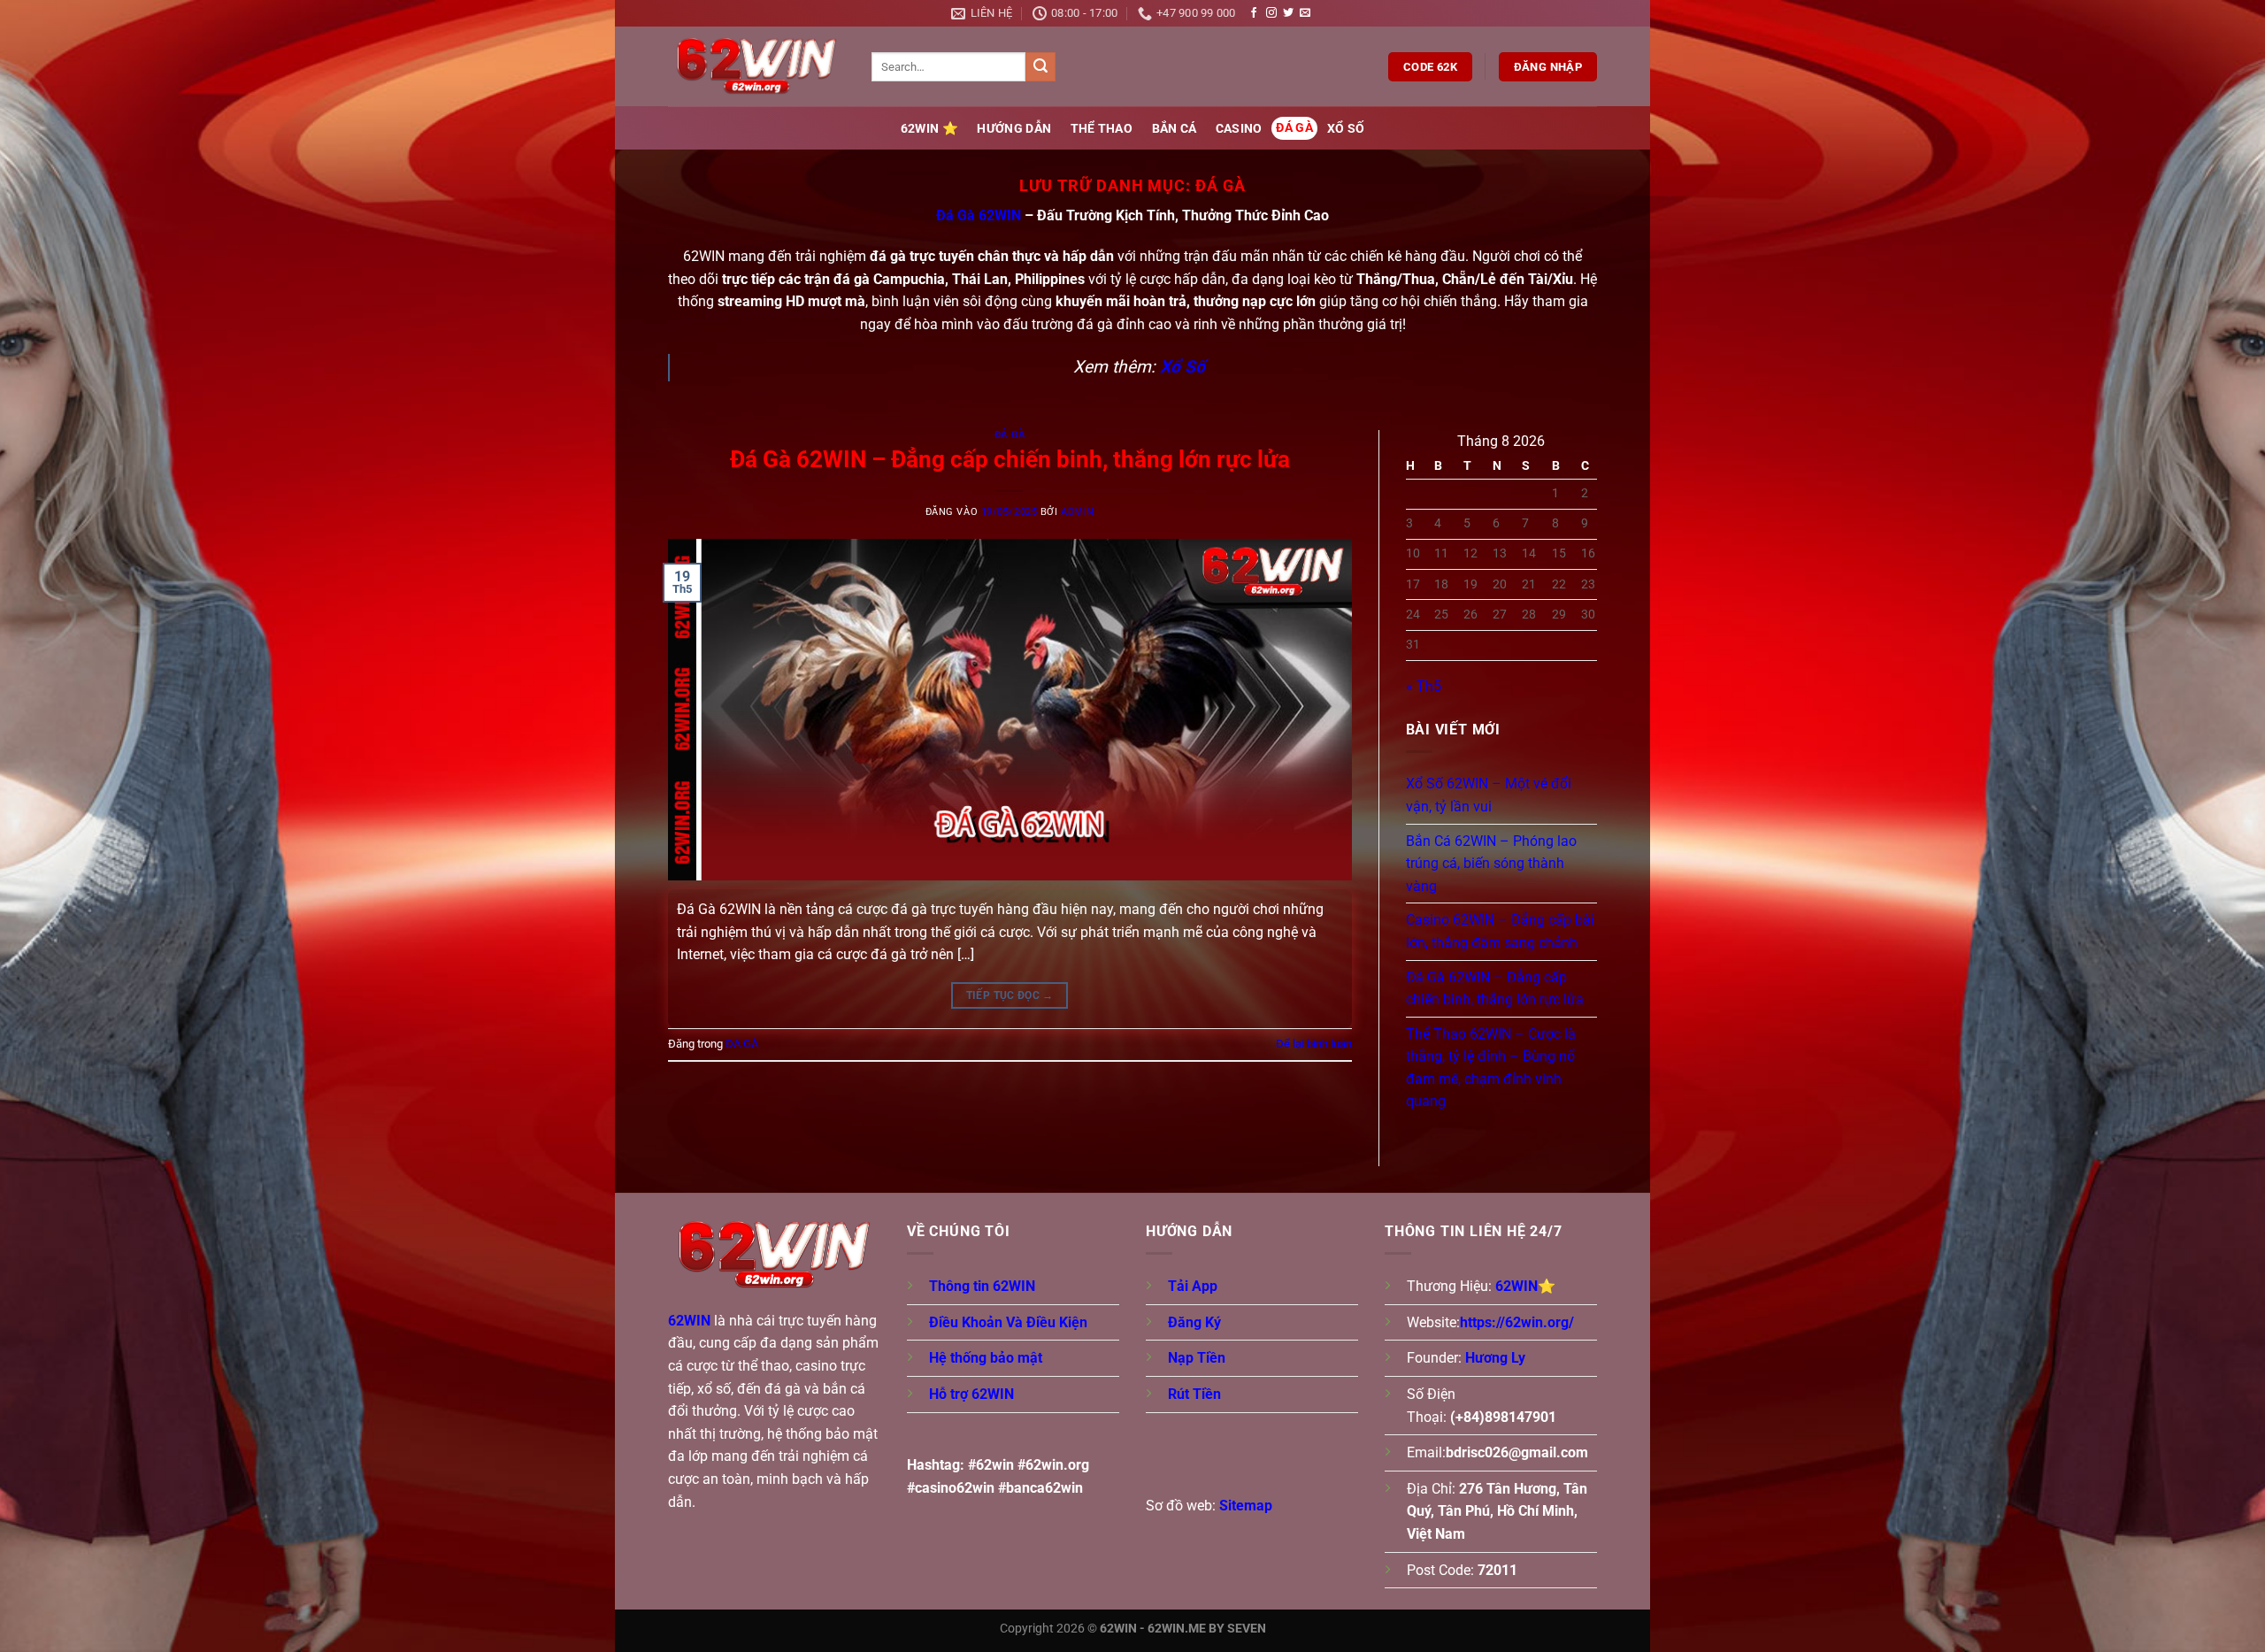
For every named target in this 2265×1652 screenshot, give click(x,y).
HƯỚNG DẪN (1014, 129)
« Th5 (1424, 686)
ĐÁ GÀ (1294, 128)
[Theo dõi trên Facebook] (1254, 13)
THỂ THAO (1102, 129)
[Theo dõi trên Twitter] (1288, 13)
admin (1078, 512)
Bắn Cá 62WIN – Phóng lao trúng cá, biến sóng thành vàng (1491, 864)
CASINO (1239, 129)
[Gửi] (1040, 67)
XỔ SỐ (1346, 129)
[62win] (756, 67)
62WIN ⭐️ (929, 129)
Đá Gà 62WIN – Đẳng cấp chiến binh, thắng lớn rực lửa (1010, 459)
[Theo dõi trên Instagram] (1271, 13)
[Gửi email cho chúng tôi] (1305, 13)
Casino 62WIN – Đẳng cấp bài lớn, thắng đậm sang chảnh (1500, 931)
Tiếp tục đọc (1010, 995)
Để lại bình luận (1314, 1044)
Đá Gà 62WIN (979, 215)
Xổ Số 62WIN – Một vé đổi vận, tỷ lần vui (1489, 795)
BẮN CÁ (1175, 129)
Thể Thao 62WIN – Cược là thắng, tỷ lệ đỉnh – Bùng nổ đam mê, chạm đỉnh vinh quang (1491, 1068)
